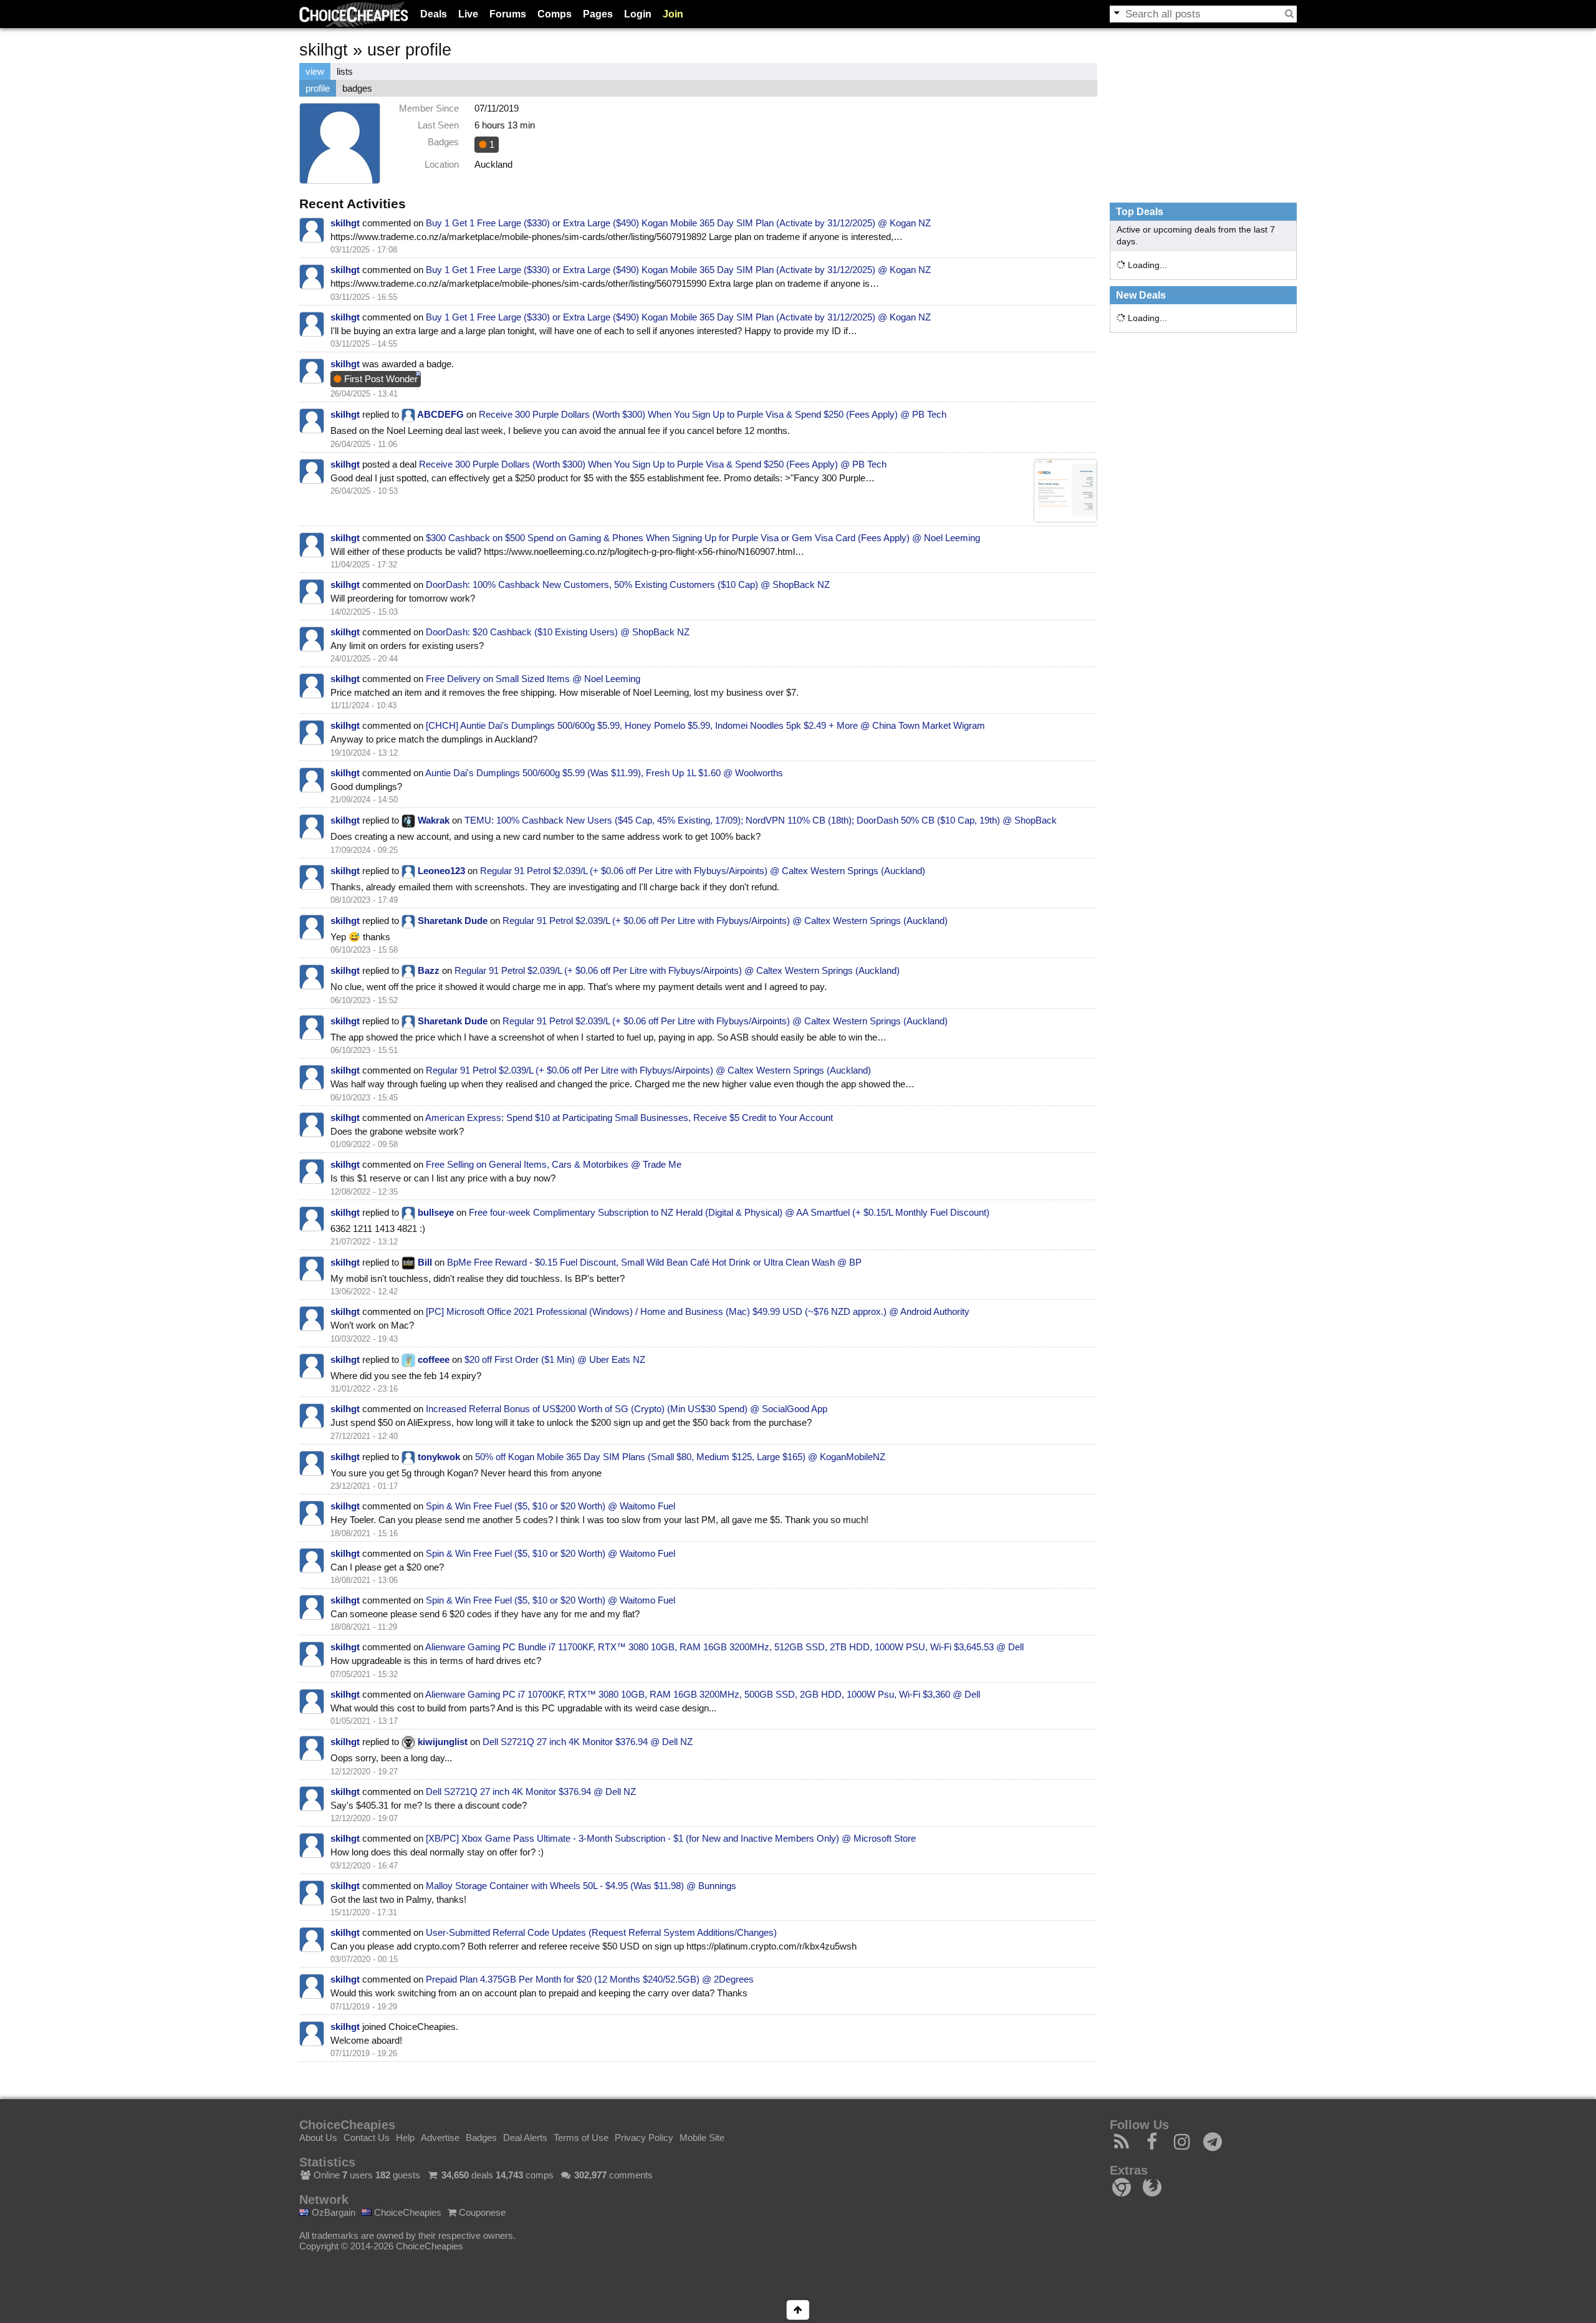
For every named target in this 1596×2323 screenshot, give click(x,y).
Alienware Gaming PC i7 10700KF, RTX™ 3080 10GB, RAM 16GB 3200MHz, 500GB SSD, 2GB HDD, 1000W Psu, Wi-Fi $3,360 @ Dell (703, 1694)
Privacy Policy (644, 2138)
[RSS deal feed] (1122, 2145)
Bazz (429, 970)
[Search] (1289, 14)
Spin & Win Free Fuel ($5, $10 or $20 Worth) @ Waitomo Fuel (550, 1506)
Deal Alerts (525, 2138)
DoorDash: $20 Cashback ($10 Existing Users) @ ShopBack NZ (558, 632)
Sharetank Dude (453, 921)
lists (345, 71)
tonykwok (439, 1457)
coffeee (434, 1359)
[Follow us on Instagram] (1182, 2145)
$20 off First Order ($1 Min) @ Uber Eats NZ (555, 1359)
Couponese (481, 2212)
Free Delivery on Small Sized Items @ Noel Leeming (533, 679)
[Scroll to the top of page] (798, 2310)
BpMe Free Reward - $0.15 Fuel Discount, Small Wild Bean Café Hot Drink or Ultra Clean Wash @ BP (654, 1262)
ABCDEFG (440, 414)
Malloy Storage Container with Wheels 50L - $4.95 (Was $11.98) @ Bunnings (581, 1886)
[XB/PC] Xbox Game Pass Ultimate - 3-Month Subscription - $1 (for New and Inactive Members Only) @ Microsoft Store (671, 1838)
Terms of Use (581, 2138)
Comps (555, 14)
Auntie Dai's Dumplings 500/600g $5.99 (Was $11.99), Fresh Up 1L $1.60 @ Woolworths (604, 773)
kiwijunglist (443, 1742)
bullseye (436, 1212)
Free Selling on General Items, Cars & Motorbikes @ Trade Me (554, 1164)
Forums (508, 14)
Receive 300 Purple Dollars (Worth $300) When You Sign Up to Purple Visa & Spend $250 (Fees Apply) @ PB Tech (713, 414)
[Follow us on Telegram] (1213, 2145)
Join (673, 14)
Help (405, 2138)
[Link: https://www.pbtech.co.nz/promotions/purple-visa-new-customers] (1065, 491)
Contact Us (367, 2138)
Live (468, 14)
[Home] (354, 14)
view (315, 71)
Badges (481, 2138)
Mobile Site (702, 2138)
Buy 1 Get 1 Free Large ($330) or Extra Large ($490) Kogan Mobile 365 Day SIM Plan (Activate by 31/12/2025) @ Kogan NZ (678, 223)
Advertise (440, 2138)
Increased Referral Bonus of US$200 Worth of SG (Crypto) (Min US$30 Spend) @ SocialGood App (627, 1409)
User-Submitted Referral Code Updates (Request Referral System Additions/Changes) (601, 1932)
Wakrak (434, 820)
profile (318, 88)
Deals (434, 14)
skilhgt (345, 223)
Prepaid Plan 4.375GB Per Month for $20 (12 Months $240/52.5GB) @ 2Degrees (590, 1979)
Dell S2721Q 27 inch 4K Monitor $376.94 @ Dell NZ (588, 1742)
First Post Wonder (380, 379)
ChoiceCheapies (406, 2212)
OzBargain (332, 2212)
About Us (318, 2138)
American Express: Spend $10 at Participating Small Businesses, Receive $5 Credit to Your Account (629, 1118)
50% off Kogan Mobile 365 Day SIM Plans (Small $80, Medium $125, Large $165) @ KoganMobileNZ (680, 1457)
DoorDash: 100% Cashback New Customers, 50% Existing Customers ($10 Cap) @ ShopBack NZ (628, 584)
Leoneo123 (441, 871)
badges (357, 88)
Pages (598, 14)
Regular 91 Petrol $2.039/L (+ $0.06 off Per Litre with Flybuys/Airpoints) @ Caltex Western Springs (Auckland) (703, 871)
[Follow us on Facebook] (1152, 2145)
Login (638, 14)
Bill (425, 1262)
